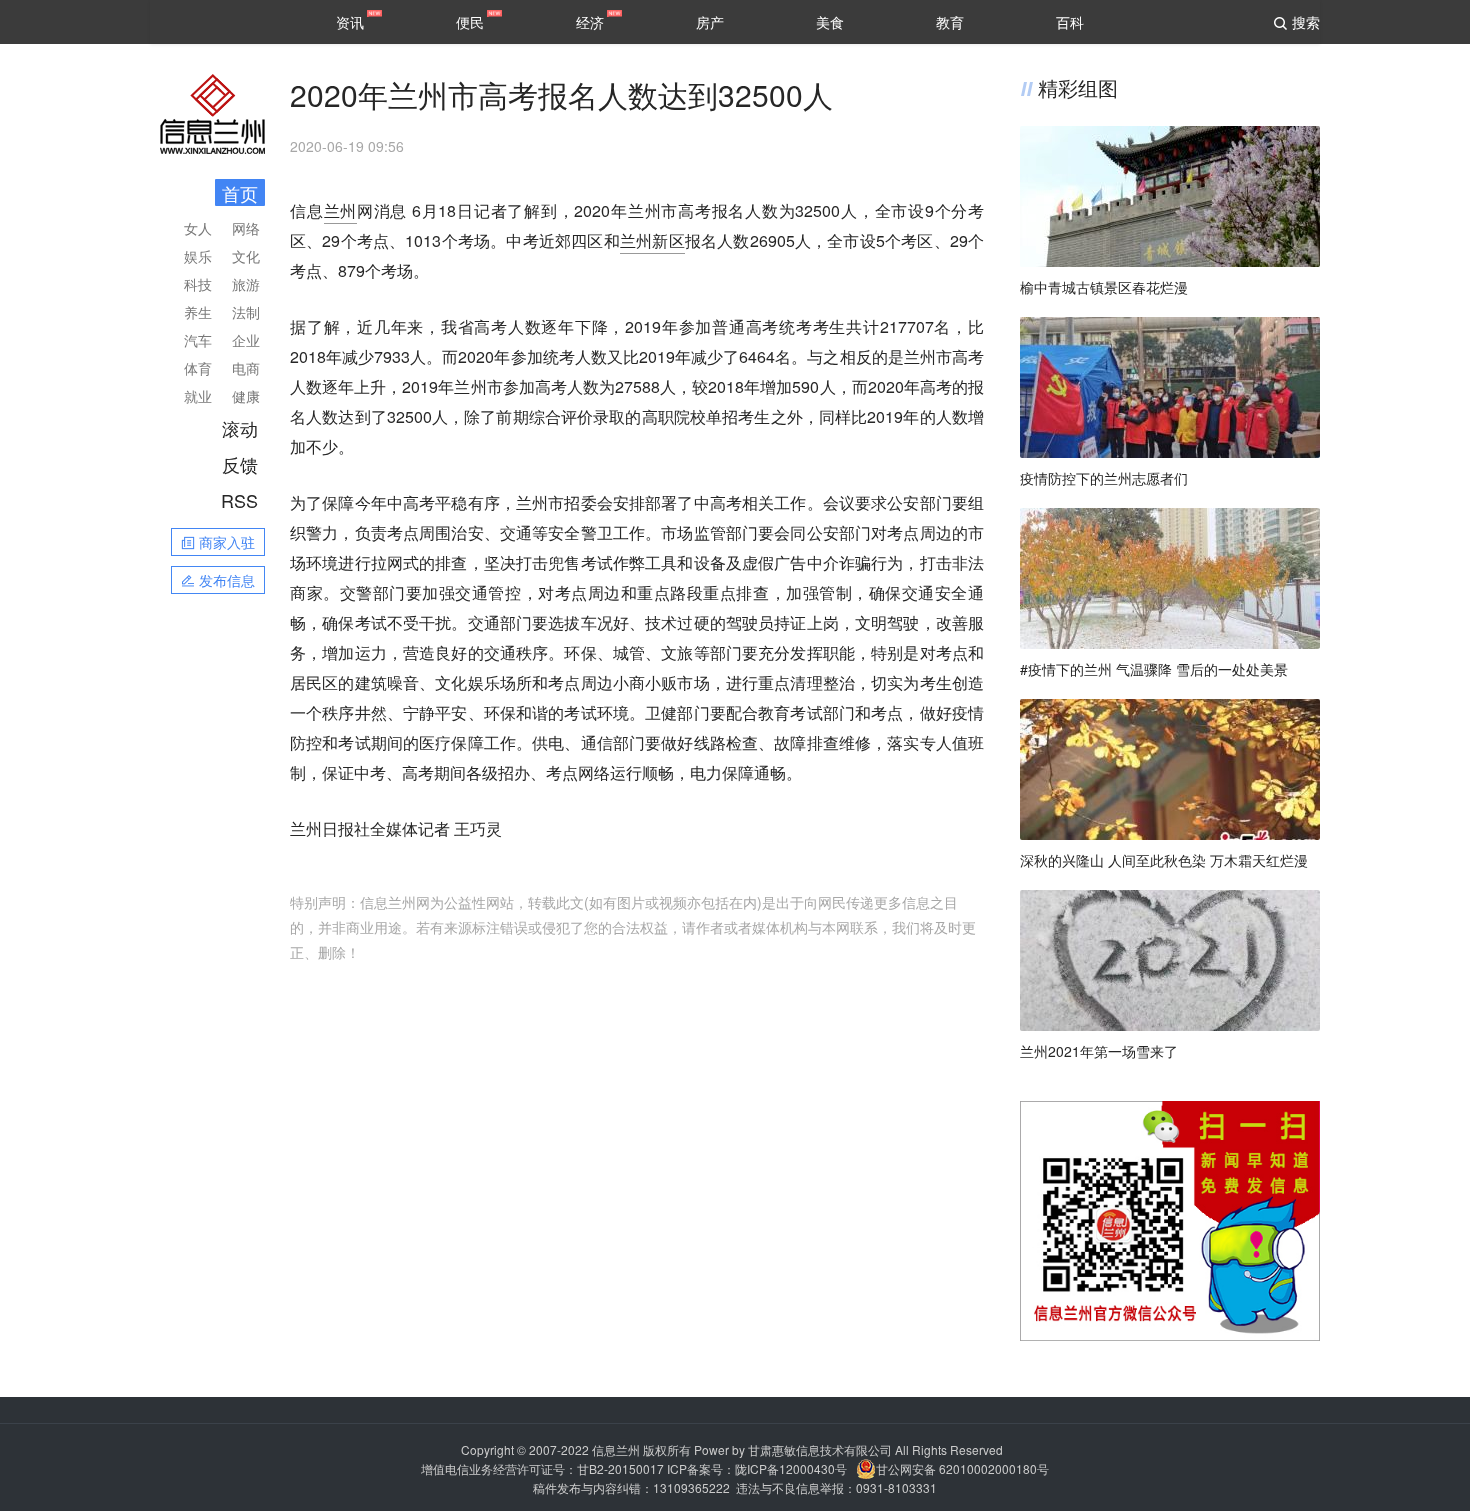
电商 (246, 368)
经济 (590, 22)
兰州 (341, 210)
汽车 (198, 340)
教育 (950, 22)
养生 (198, 312)
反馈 (240, 464)
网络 (246, 228)
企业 (246, 340)
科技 (198, 284)
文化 (246, 256)
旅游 (246, 284)
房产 (710, 22)
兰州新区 (652, 240)
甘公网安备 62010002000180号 (962, 1468)
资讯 (350, 22)
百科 (1070, 22)
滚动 (240, 428)
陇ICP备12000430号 (791, 1468)
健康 (246, 396)
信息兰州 (616, 1449)
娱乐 (198, 256)
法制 (246, 312)
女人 (198, 228)
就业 (198, 396)
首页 (240, 193)
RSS (239, 500)
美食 (830, 22)
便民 (470, 22)
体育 (198, 368)
